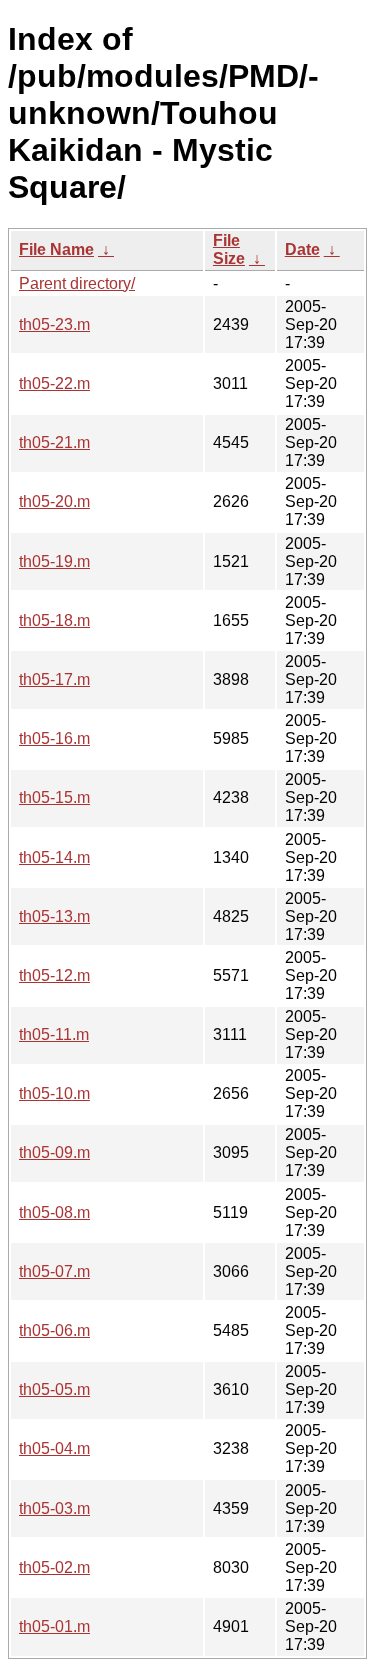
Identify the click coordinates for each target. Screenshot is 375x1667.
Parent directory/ (77, 283)
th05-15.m (54, 797)
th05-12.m (54, 975)
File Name (56, 249)
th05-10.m (54, 1093)
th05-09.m (54, 1152)
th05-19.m (54, 561)
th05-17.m (54, 679)
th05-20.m (54, 501)
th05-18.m (54, 620)
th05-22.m (54, 383)
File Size (229, 249)
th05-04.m (54, 1448)
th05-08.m (54, 1212)
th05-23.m (54, 324)
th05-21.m (54, 442)
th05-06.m (54, 1330)
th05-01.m (54, 1626)
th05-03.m (54, 1508)
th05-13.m (54, 916)
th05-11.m (54, 1034)
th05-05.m (54, 1389)
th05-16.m (54, 738)
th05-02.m (54, 1567)
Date (302, 249)
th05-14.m (54, 857)
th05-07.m (54, 1271)
